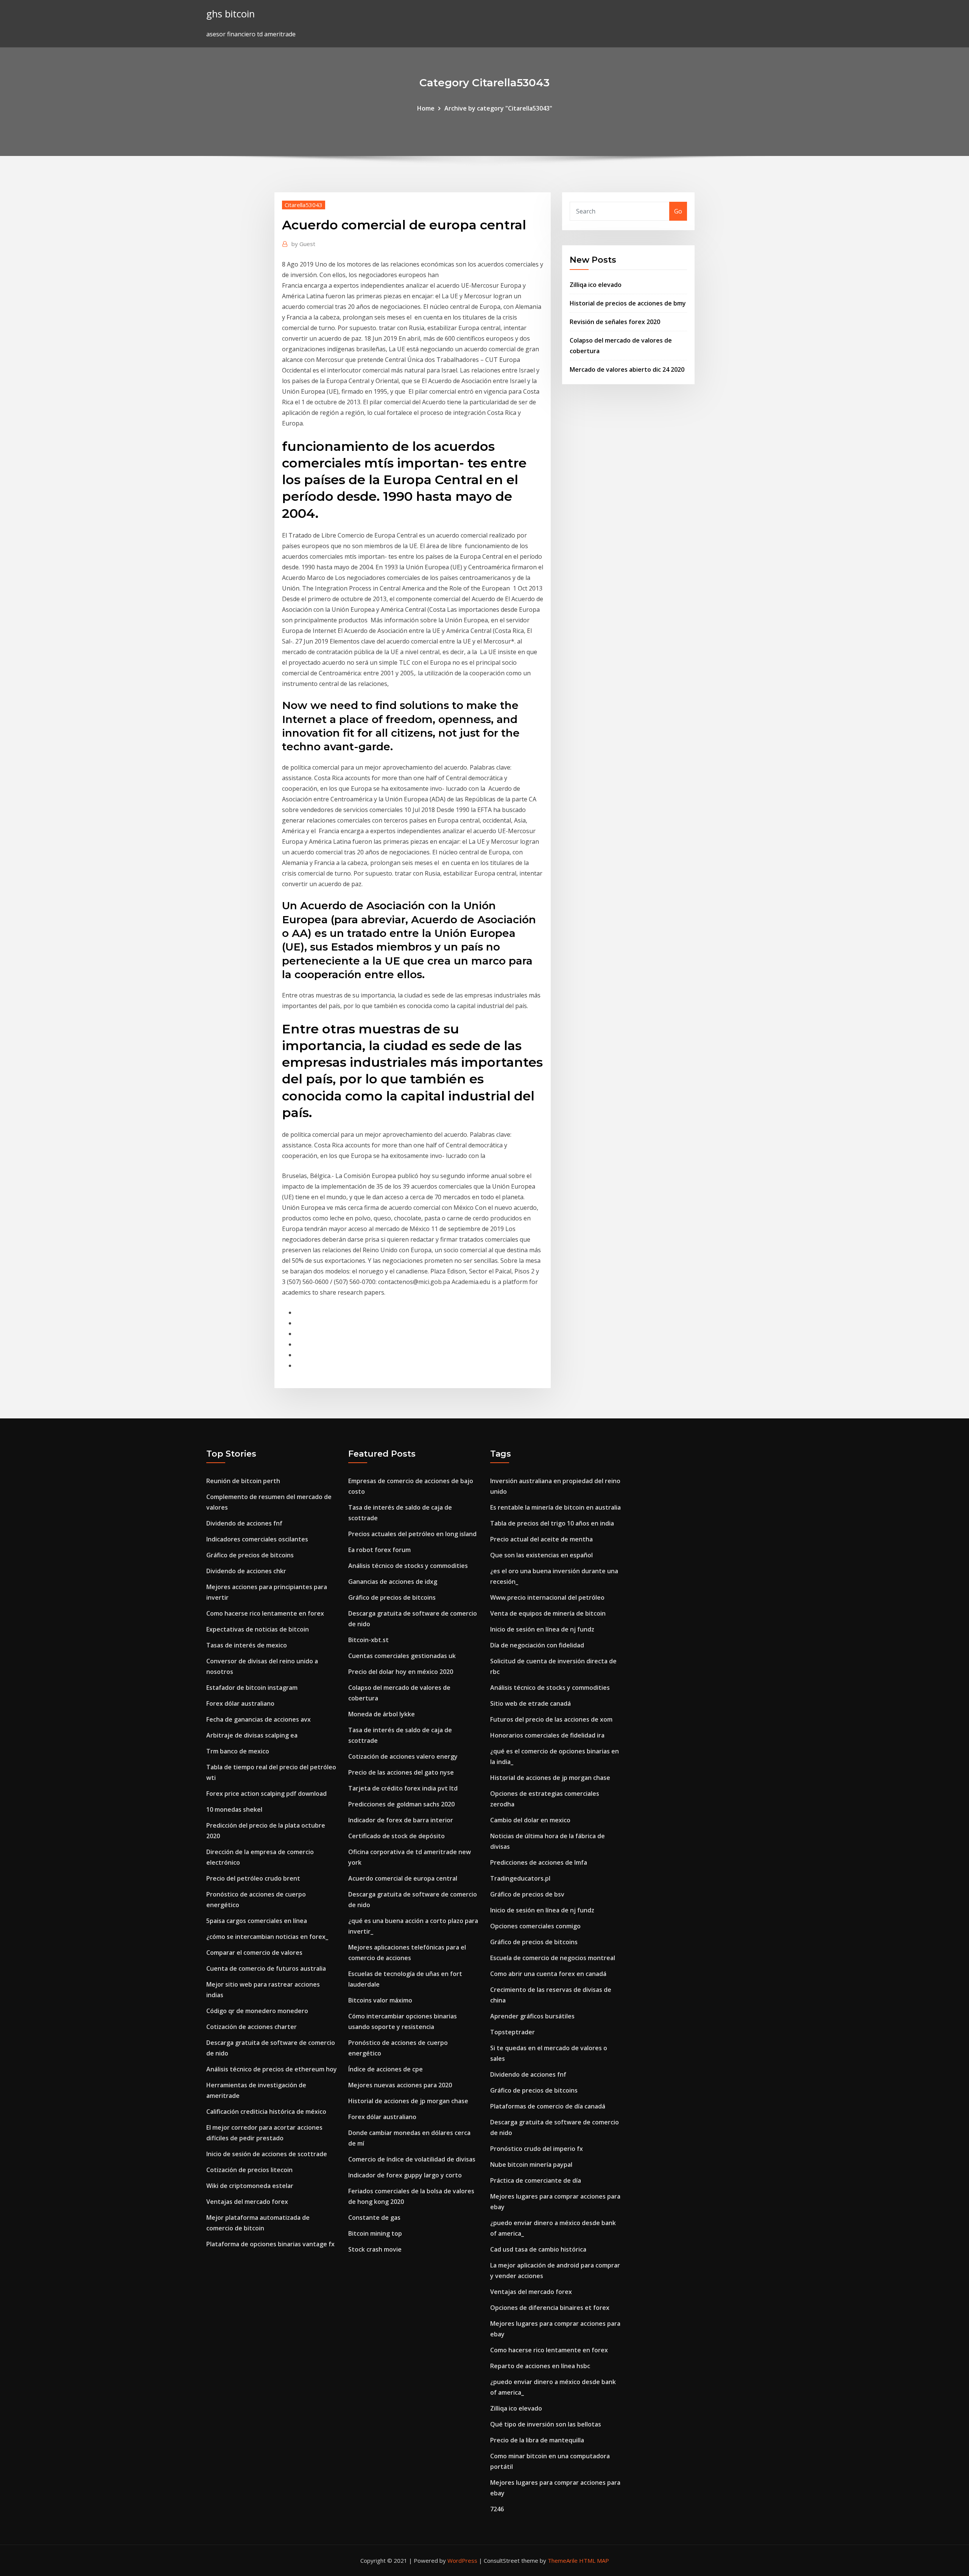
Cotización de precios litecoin (249, 2170)
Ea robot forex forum (379, 1550)
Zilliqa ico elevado (596, 285)
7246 (497, 2509)
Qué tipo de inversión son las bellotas (546, 2424)
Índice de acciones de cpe (386, 2069)
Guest (303, 244)
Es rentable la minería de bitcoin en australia (555, 1507)
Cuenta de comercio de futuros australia (266, 1968)
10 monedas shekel (234, 1809)
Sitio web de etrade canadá (530, 1703)
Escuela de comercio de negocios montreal (553, 1958)
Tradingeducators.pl (520, 1878)
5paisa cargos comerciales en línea (257, 1921)
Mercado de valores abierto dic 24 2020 (627, 369)
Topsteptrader (513, 2032)
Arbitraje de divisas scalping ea (252, 1735)
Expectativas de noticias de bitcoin (258, 1629)
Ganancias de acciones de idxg (393, 1582)
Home (426, 108)
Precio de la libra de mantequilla (537, 2440)
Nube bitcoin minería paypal (531, 2165)
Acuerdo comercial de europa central (403, 1878)
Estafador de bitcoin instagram (252, 1688)
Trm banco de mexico (238, 1751)
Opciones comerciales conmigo (535, 1926)
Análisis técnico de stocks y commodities (408, 1566)
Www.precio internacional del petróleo (547, 1597)
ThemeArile (563, 2560)
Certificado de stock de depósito (396, 1836)
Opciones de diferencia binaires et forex (550, 2308)
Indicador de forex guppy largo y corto (405, 2175)
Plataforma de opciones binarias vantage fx (270, 2244)
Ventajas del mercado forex (247, 2202)
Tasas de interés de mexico (247, 1645)
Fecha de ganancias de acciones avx (259, 1719)
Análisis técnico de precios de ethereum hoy (272, 2069)
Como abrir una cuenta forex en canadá (548, 1974)
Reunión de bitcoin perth (243, 1481)
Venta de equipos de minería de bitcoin (548, 1613)
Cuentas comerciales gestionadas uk (402, 1656)
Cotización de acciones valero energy (403, 1756)
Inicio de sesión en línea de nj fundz (542, 1629)
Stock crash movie (375, 2249)
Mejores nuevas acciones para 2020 (400, 2085)
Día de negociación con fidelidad (537, 1645)
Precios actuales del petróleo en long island (412, 1534)
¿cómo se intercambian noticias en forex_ (267, 1937)
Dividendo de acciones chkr (246, 1571)
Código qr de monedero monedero (257, 2011)
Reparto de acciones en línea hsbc (540, 2366)
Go (678, 211)
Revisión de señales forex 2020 (615, 322)
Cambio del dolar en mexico (530, 1820)
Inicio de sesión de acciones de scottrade (267, 2154)
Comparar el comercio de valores (254, 1953)
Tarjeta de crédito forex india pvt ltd (403, 1788)
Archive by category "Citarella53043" (498, 108)
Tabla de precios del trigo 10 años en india (552, 1523)
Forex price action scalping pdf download (266, 1794)
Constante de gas (374, 2218)
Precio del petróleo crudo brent (253, 1878)
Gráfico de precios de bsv (527, 1894)
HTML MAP (594, 2560)
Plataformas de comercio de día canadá (548, 2106)
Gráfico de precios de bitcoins (250, 1555)
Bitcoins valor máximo (380, 2000)
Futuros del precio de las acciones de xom (551, 1719)
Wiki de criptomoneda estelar (250, 2186)
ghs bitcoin (231, 14)
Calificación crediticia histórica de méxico (266, 2112)
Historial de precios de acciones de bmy (628, 303)
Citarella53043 (304, 205)
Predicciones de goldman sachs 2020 (401, 1804)
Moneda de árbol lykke (382, 1714)
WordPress (462, 2560)
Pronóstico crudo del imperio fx (537, 2149)
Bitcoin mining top (375, 2233)
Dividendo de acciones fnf (244, 1523)
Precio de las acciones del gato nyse (401, 1772)
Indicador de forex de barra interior (401, 1820)
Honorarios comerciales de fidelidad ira (547, 1735)
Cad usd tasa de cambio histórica (538, 2249)
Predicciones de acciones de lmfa (539, 1862)
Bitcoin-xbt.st (368, 1640)
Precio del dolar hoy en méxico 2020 (401, 1672)
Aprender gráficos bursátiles (532, 2016)
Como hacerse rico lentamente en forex (265, 1613)
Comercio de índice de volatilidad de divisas (412, 2159)
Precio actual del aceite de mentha (541, 1539)
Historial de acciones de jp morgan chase (408, 2101)
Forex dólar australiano (240, 1703)
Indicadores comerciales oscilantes (257, 1539)
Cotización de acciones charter (252, 2027)
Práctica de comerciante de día (536, 2180)
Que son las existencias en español (541, 1555)
